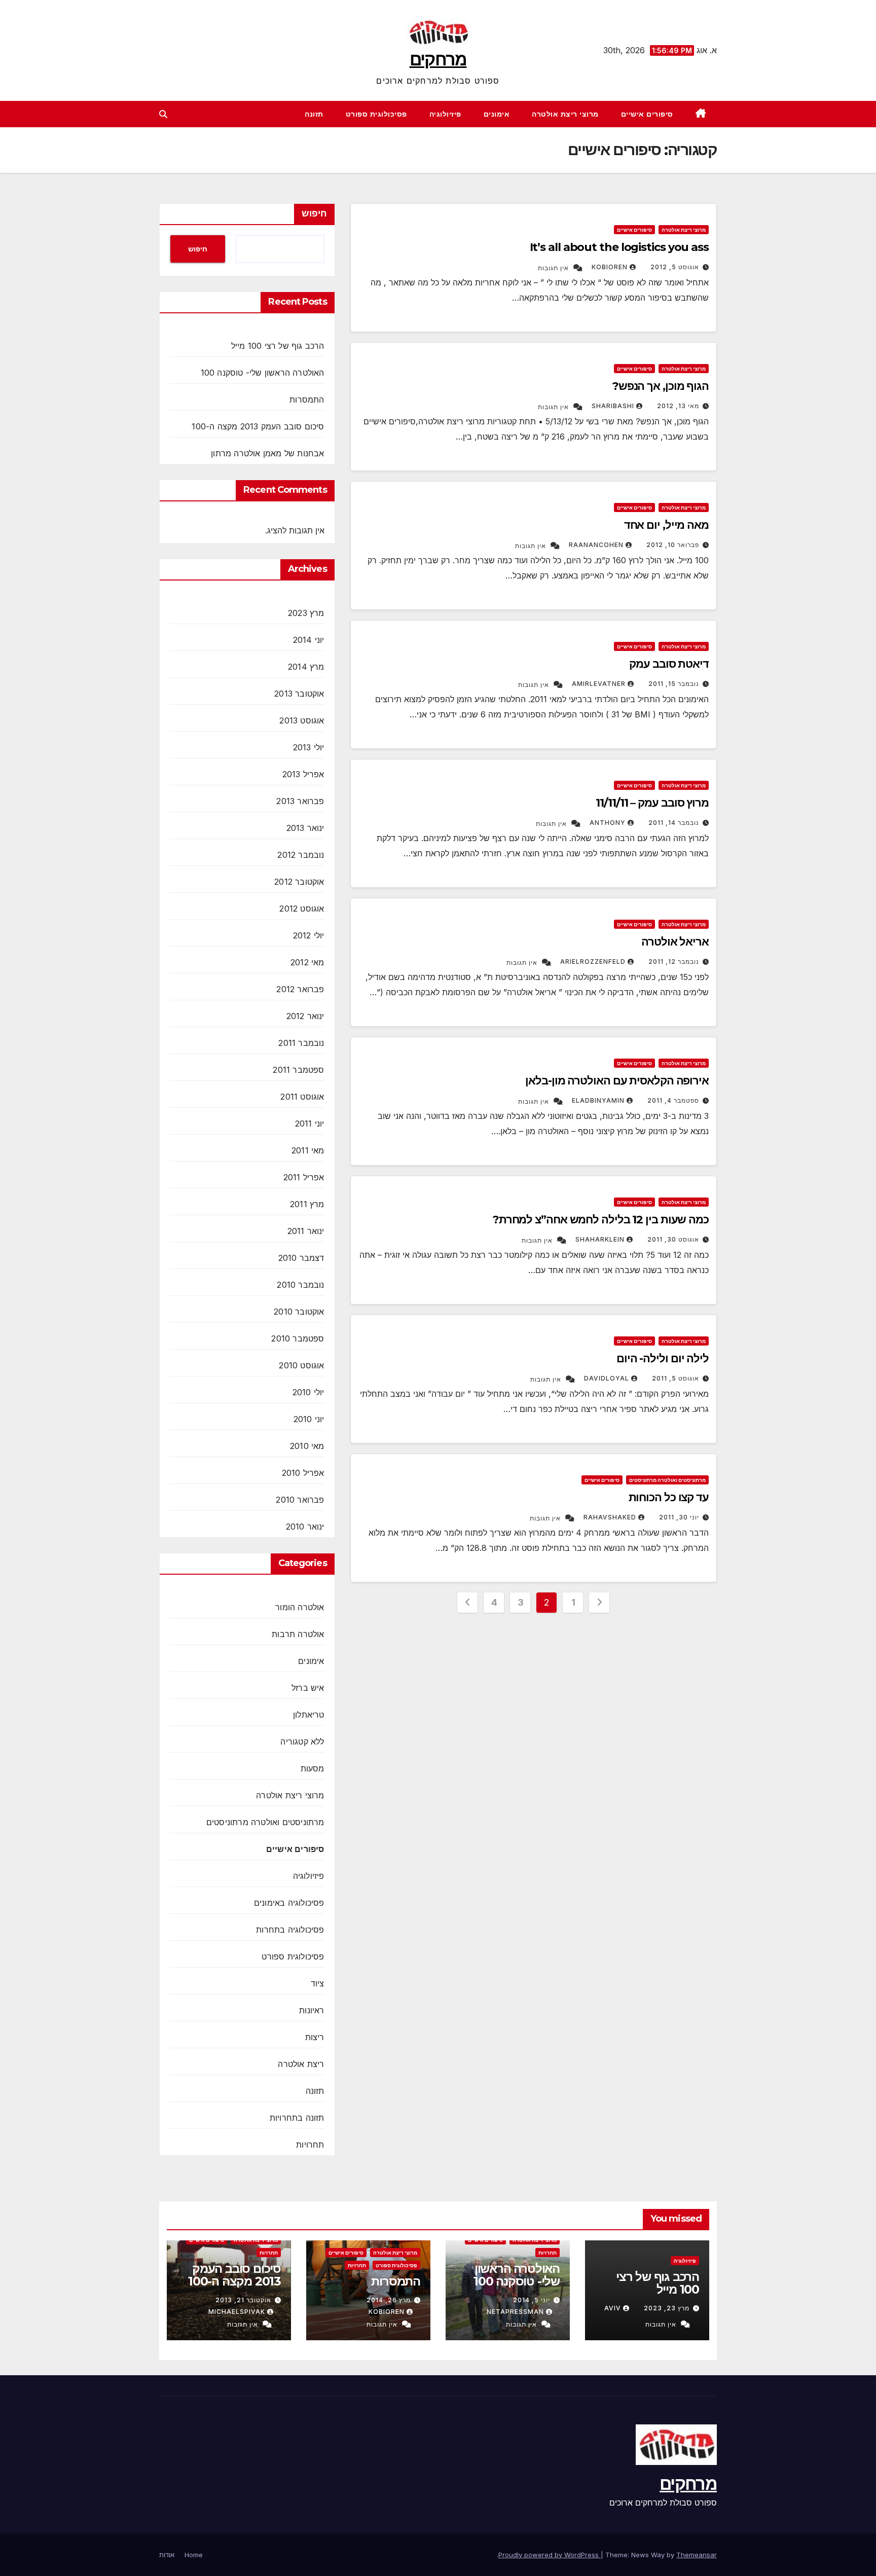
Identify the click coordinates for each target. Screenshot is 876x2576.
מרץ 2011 (307, 1204)
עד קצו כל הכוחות (669, 1497)
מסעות (313, 1768)
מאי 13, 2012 (678, 406)
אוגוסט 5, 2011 (676, 1378)
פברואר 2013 (300, 801)
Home (194, 2555)
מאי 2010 (307, 1446)
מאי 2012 (307, 962)
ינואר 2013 (305, 828)
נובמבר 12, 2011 (674, 962)
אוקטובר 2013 (299, 694)
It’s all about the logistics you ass (619, 247)
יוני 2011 (310, 1123)
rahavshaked (610, 1517)
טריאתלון (309, 1715)
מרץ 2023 (306, 613)
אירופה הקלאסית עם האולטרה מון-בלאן (617, 1081)
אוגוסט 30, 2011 (673, 1239)
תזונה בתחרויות (297, 2118)
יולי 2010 (308, 1392)
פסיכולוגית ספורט (376, 114)
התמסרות (307, 400)
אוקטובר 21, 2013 (243, 2300)
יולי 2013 (309, 747)
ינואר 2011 (306, 1231)
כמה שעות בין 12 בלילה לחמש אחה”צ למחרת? (601, 1220)
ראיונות (312, 2010)
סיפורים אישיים (647, 114)
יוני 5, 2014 (532, 2300)
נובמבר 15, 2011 (674, 684)
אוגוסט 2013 (302, 720)
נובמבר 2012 (301, 855)
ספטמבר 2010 (298, 1338)
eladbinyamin (598, 1100)
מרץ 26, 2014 (389, 2300)
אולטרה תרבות (298, 1634)
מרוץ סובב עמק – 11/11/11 (652, 803)
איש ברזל (308, 1688)
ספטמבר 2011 (298, 1070)
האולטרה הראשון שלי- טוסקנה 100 (263, 373)
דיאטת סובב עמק (669, 664)
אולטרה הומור (300, 1607)
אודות (167, 2555)
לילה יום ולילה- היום (663, 1358)
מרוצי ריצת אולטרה (565, 114)
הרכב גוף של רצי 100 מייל (278, 346)
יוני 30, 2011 (679, 1517)
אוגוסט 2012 (302, 909)
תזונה (314, 114)
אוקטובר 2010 (299, 1312)
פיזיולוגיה (445, 114)
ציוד (318, 1983)
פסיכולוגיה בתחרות (290, 1930)
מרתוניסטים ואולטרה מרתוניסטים (667, 1480)
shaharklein (600, 1239)
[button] (163, 114)
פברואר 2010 (300, 1500)
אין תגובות (553, 268)
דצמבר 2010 (301, 1258)
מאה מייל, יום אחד (666, 525)
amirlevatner (599, 684)
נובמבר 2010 (300, 1285)
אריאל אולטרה (675, 942)
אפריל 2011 (304, 1177)
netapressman (515, 2312)
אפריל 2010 (303, 1473)
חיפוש (314, 213)
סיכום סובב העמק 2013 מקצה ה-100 (258, 426)
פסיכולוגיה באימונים (289, 1903)
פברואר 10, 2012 (673, 545)
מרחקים (438, 59)
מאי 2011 (308, 1150)
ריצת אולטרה (301, 2064)
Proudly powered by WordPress (550, 2555)
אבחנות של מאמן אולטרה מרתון (267, 453)
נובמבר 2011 (301, 1043)
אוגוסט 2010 (301, 1365)
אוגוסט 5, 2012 (675, 267)
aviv (613, 2308)
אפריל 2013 (303, 774)
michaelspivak (237, 2312)
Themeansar (697, 2555)
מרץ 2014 (306, 667)
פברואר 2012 (300, 989)
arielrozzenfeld (593, 962)
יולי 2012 (309, 935)
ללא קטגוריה (302, 1741)
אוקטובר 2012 (299, 882)
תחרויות (310, 2145)
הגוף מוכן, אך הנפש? (661, 386)
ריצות (315, 2037)
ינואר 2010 (305, 1527)
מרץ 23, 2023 (667, 2308)
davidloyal (607, 1378)
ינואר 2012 (305, 1016)
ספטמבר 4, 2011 (673, 1100)
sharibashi (613, 406)
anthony (608, 823)
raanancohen (596, 545)
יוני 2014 (309, 640)
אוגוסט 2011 (302, 1097)
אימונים (497, 114)
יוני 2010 (309, 1419)
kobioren (610, 267)
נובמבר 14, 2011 (674, 823)
